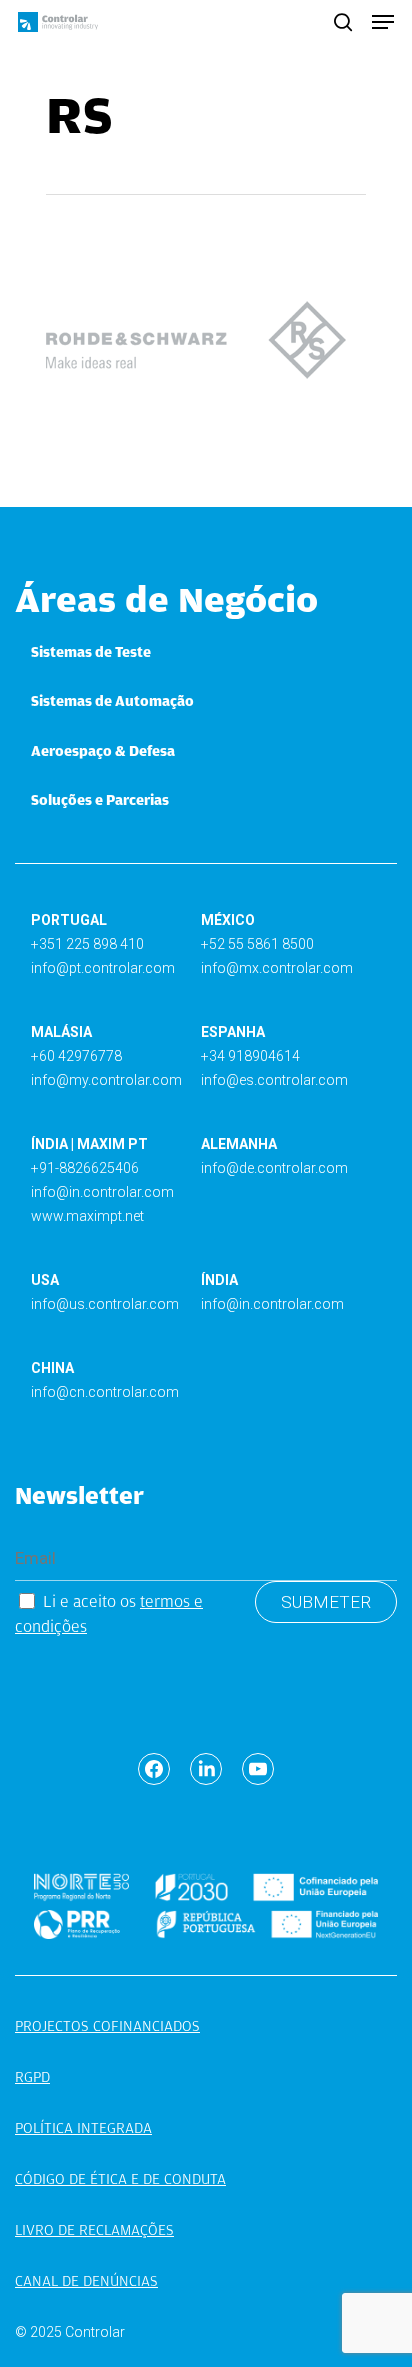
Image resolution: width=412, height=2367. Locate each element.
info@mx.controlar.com (277, 968)
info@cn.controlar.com (105, 1392)
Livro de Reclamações (94, 2230)
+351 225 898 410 (87, 944)
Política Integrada (83, 2128)
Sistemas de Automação (112, 701)
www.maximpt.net (87, 1216)
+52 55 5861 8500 (257, 944)
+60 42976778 (76, 1056)
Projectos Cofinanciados (107, 2026)
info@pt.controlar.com (103, 968)
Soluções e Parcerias (100, 800)
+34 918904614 (250, 1056)
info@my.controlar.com (106, 1080)
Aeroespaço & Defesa (103, 751)
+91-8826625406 (85, 1168)
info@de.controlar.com (274, 1168)
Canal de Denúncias (86, 2281)
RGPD (32, 2077)
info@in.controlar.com (102, 1192)
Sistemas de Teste (91, 652)
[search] (343, 22)
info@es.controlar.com (274, 1080)
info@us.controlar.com (105, 1304)
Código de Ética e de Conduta (120, 2179)
